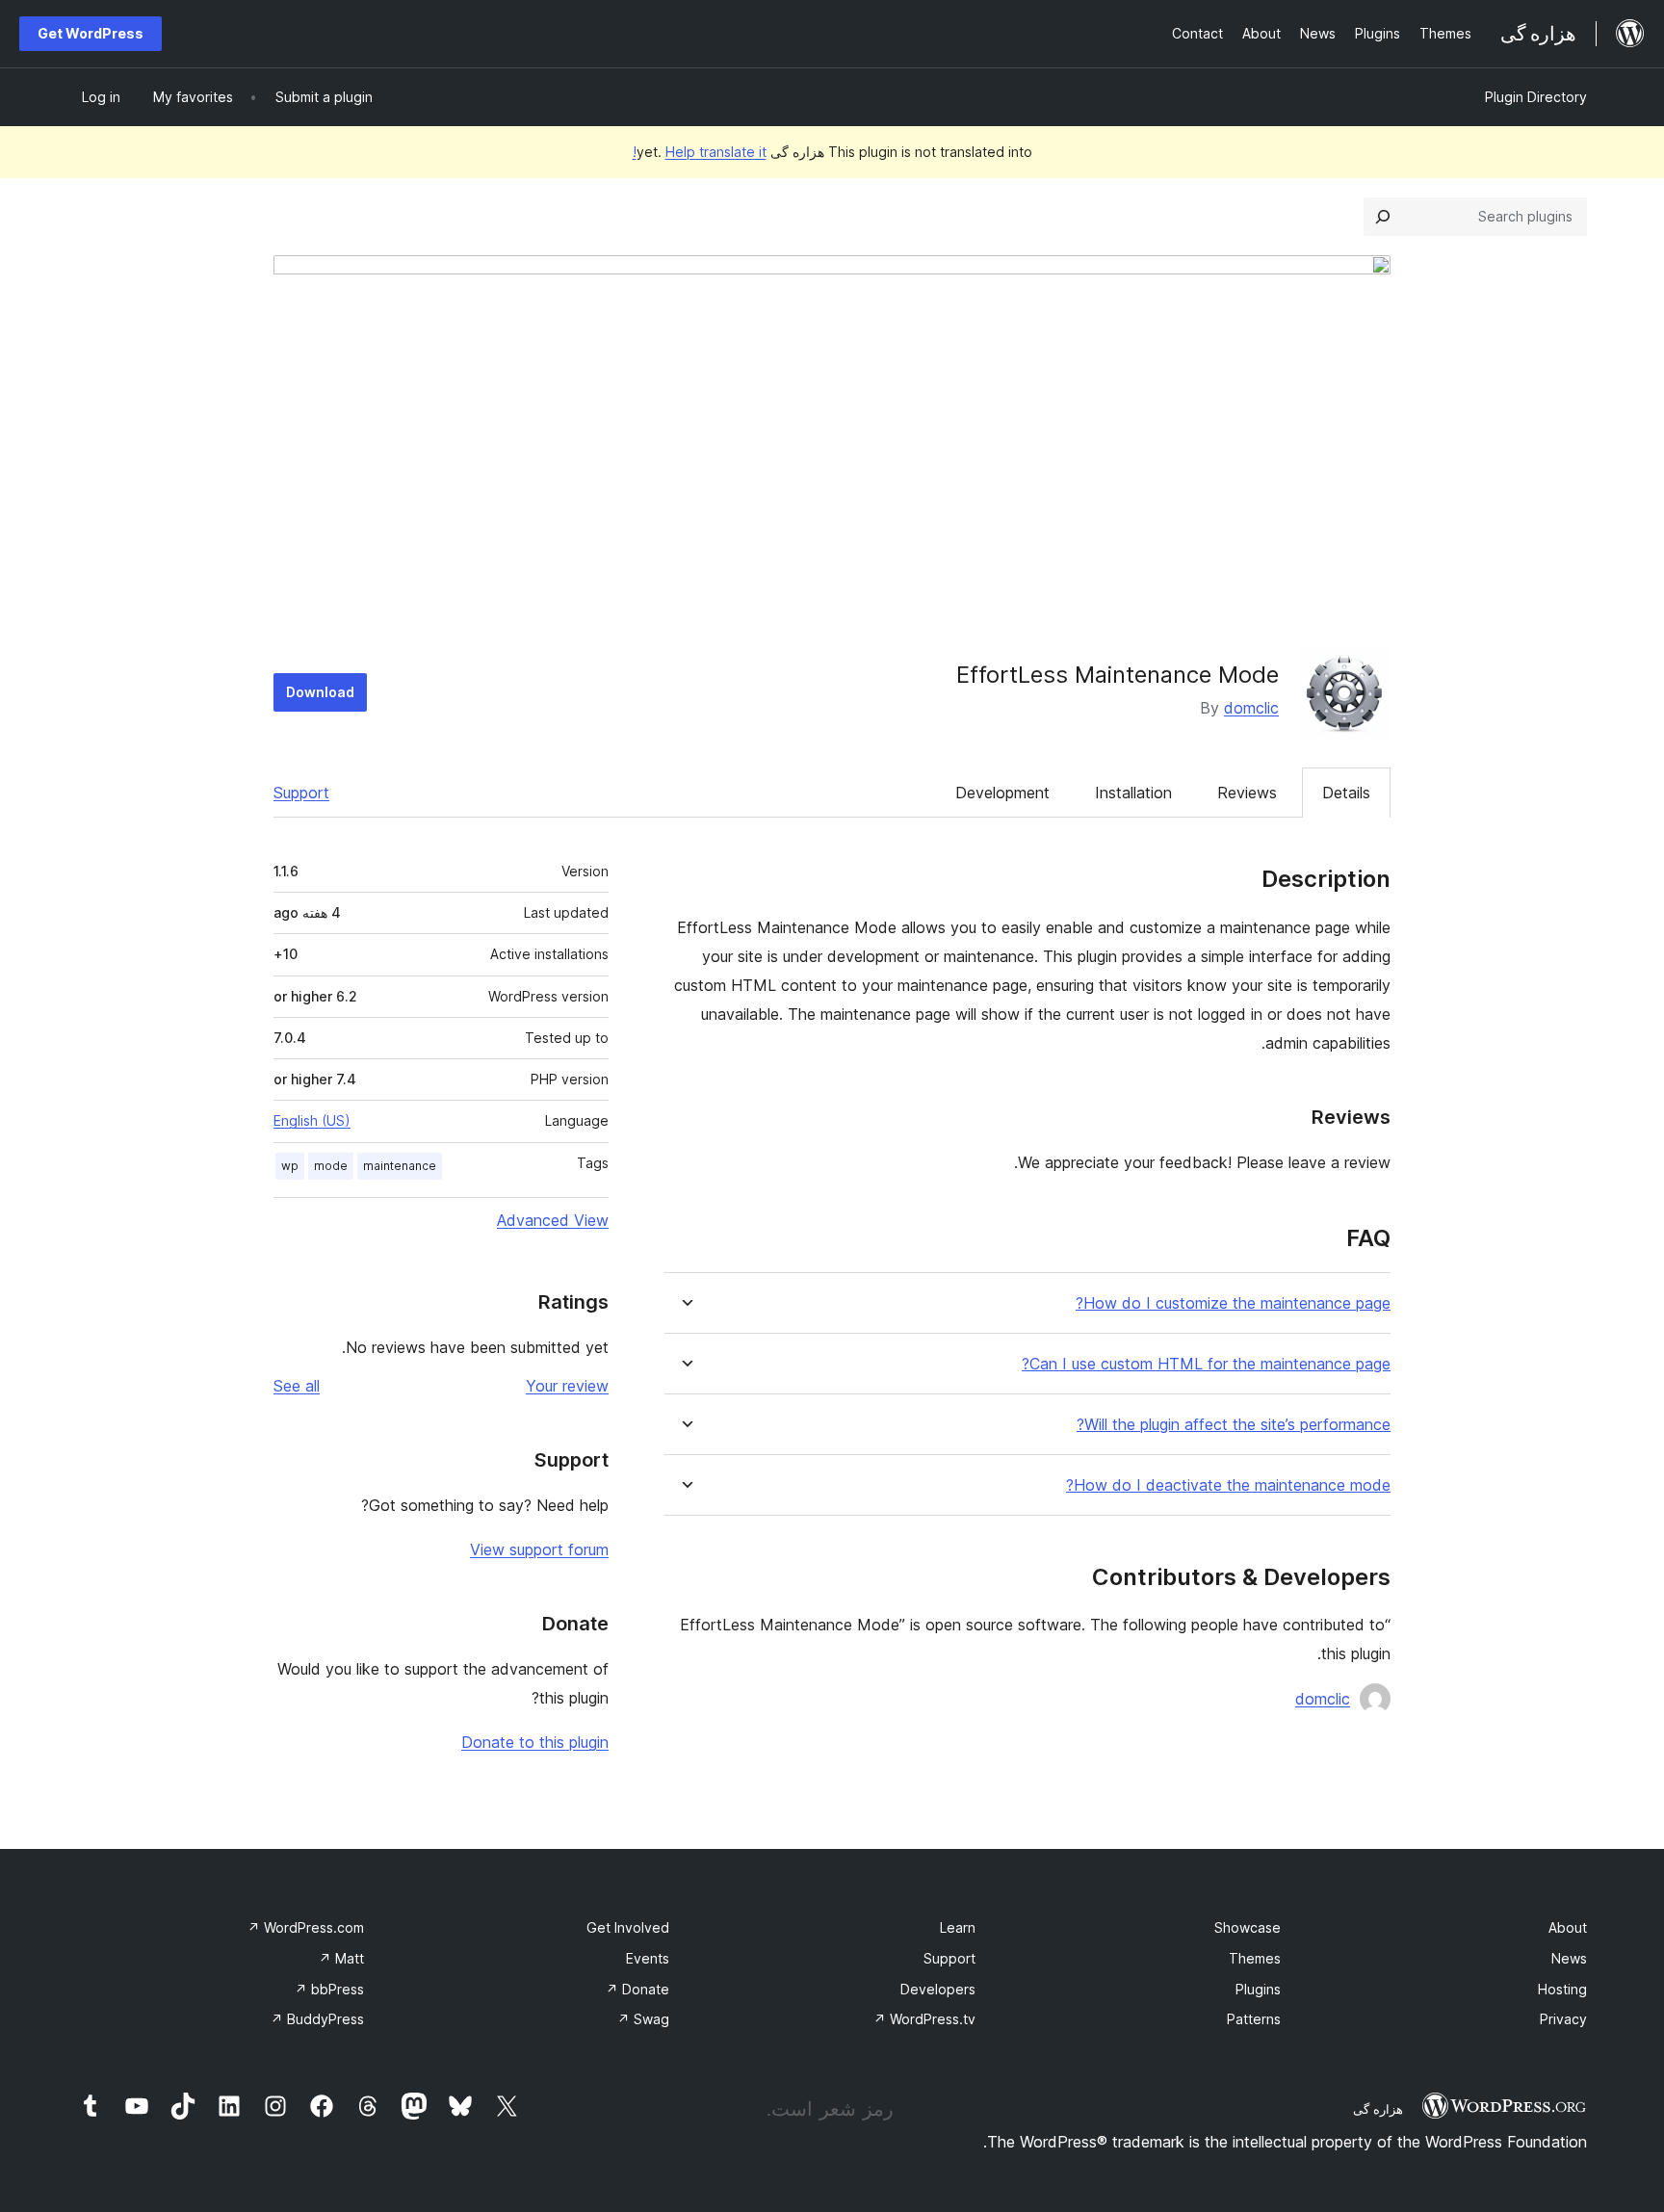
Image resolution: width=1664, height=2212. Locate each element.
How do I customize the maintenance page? (1233, 1303)
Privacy (1563, 2019)
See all (297, 1386)
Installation (1133, 793)
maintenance (400, 1166)
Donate (637, 1989)
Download (320, 692)
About (1568, 1927)
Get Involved (628, 1927)
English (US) (312, 1120)
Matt (341, 1958)
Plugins (1258, 1989)
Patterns (1254, 2019)
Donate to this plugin (535, 1742)
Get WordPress (91, 33)
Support (301, 793)
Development (1002, 793)
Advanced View (553, 1220)
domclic (1251, 708)
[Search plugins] (1383, 217)
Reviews (1247, 793)
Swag (643, 2019)
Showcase (1248, 1927)
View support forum (539, 1549)
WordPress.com (306, 1927)
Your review (567, 1386)
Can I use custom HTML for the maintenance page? (1206, 1364)
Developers (938, 1989)
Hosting (1562, 1989)
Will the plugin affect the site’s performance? (1234, 1425)
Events (648, 1958)
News (1569, 1958)
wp (290, 1166)
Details (1346, 793)
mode (331, 1166)
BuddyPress (317, 2019)
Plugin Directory (1536, 97)
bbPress (329, 1989)
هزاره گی (1378, 2109)
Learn (958, 1927)
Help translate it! (700, 152)
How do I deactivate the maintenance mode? (1228, 1485)
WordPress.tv (924, 2019)
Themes (1255, 1958)
